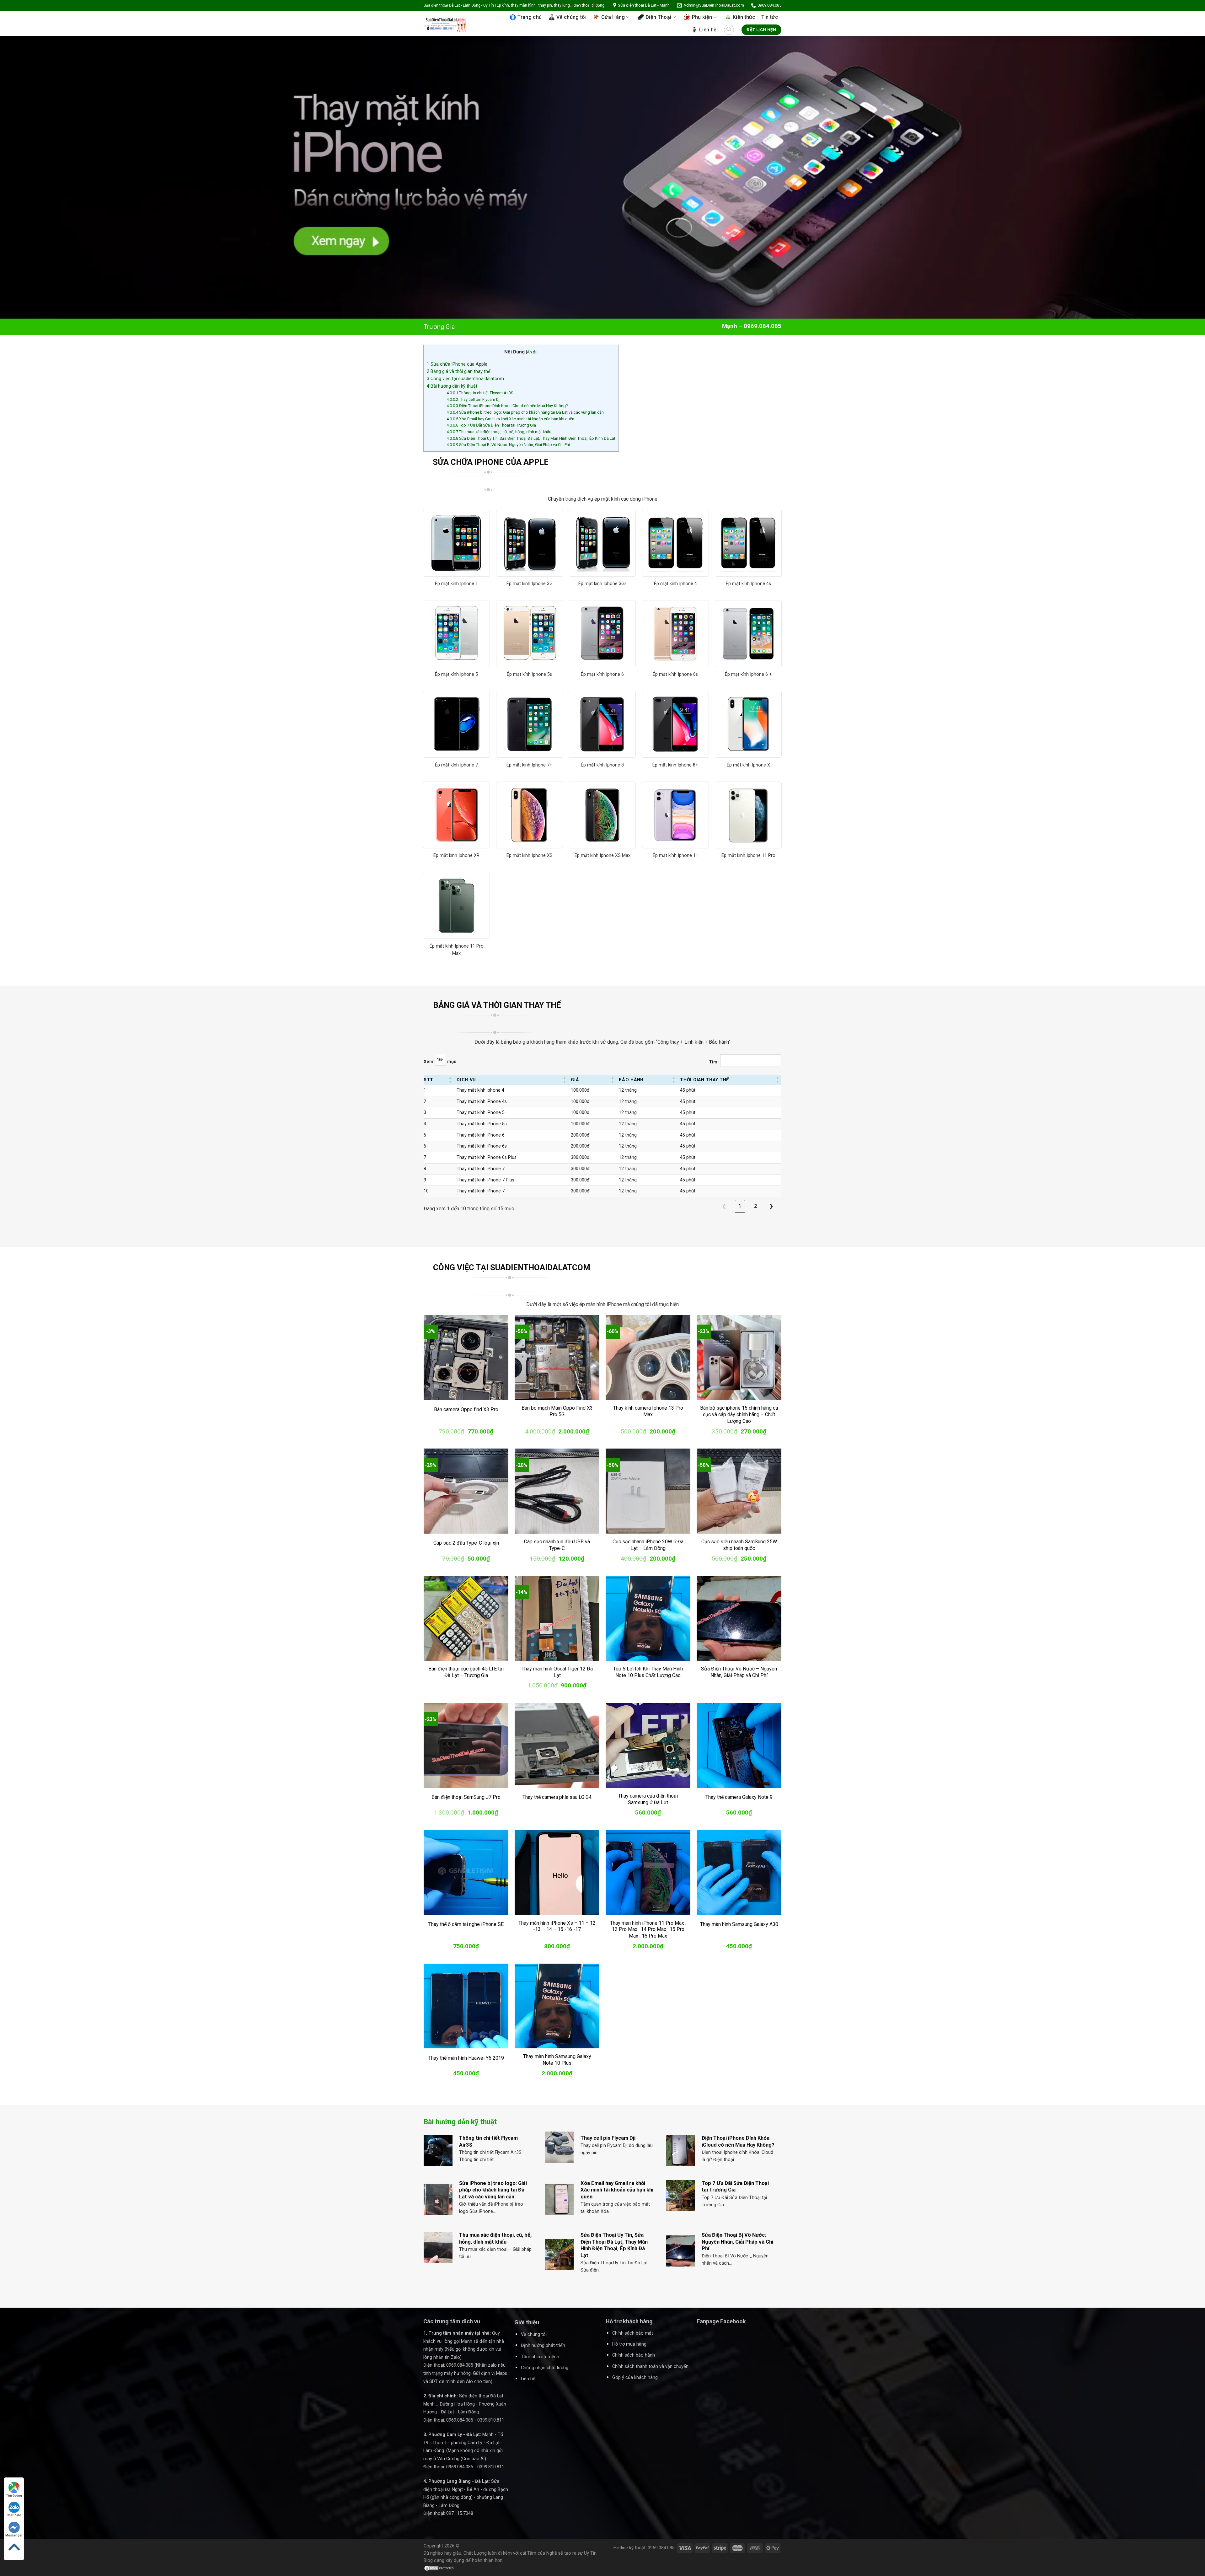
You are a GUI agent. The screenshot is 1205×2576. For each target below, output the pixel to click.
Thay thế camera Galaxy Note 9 (739, 1797)
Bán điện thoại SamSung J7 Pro (466, 1797)
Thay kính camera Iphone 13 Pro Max (648, 1411)
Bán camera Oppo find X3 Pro (466, 1409)
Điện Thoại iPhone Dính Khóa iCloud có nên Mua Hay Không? (507, 406)
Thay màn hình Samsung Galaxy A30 (739, 1924)
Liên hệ (708, 30)
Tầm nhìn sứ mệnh (540, 2357)
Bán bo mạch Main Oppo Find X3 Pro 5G (557, 1411)
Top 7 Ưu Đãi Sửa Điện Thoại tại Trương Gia (491, 425)
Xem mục (440, 1062)
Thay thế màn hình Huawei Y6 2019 (466, 2058)
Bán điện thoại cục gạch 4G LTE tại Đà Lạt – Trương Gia (466, 1672)
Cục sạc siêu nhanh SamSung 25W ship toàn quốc (739, 1545)
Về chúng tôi (571, 17)
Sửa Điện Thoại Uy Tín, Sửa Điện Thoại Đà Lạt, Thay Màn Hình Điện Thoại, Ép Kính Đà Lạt (531, 438)
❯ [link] (771, 1206)
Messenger (14, 2535)
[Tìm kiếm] (729, 30)
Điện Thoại (658, 17)
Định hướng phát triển (543, 2345)
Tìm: (714, 1062)
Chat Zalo (14, 2515)
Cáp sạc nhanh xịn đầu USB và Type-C (557, 1545)
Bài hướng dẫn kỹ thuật (452, 386)
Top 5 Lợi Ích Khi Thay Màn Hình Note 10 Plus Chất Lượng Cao (648, 1672)
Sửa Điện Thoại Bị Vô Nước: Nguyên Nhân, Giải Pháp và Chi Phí (508, 445)
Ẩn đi (532, 352)
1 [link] (740, 1206)
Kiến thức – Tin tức (755, 17)
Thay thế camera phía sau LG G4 (557, 1797)
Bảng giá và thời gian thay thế (459, 371)
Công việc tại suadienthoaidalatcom (465, 379)
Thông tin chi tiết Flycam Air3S (480, 393)
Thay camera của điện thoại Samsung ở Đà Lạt (648, 1799)
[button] (450, 1080)
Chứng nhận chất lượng (545, 2368)
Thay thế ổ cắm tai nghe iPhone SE (466, 1924)
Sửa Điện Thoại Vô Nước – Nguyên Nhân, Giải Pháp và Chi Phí (739, 1672)
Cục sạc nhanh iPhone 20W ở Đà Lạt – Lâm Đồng (648, 1545)
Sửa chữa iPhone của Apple (457, 364)
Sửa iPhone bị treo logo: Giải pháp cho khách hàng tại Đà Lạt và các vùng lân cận (525, 412)
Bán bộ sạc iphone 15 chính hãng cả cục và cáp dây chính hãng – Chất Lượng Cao (739, 1414)
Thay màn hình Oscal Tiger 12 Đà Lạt (557, 1672)
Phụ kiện (702, 17)
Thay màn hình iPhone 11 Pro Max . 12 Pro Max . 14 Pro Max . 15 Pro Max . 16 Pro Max (648, 1930)
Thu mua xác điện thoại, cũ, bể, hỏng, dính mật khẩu (499, 432)
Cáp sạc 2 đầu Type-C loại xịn (466, 1543)
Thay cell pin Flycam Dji (474, 399)
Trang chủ (530, 17)
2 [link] (755, 1206)
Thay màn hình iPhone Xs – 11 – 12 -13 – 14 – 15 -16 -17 (557, 1926)
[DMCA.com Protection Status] (439, 2568)
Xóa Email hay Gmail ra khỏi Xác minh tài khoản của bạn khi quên (510, 419)
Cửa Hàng (613, 17)
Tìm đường (14, 2495)
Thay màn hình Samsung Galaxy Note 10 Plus (557, 2060)
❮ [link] (724, 1206)
